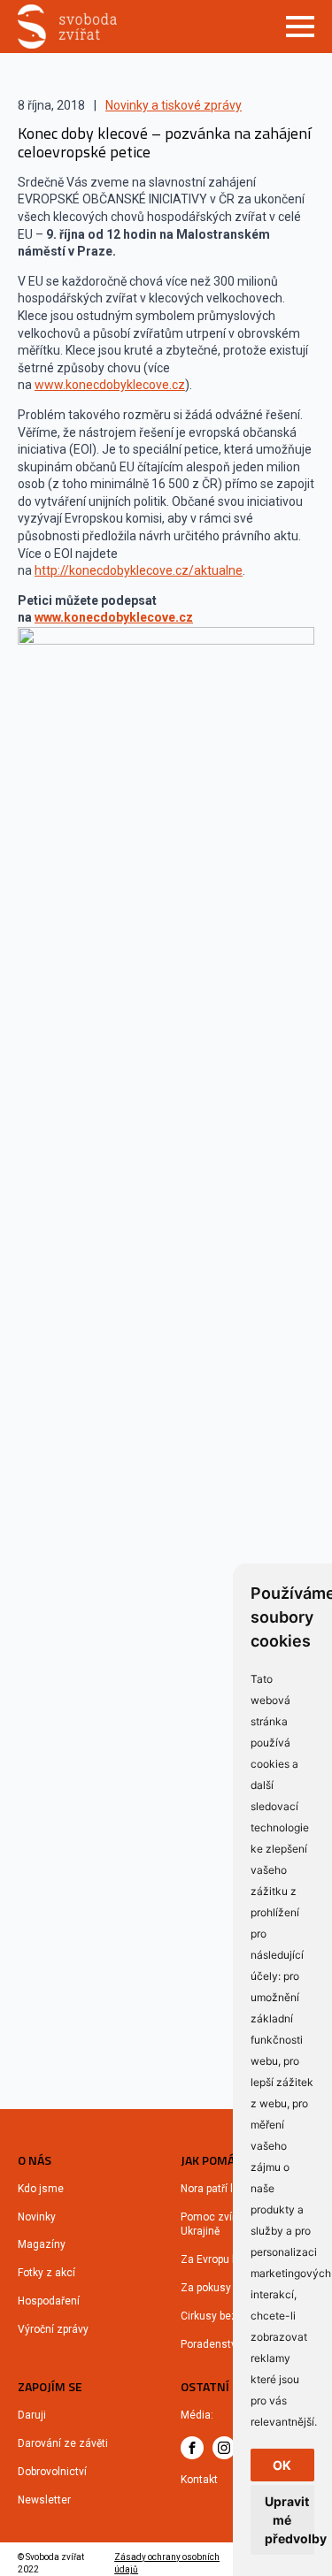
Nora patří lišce (217, 2189)
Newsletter (44, 2500)
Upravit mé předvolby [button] (290, 2520)
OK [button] (282, 2465)
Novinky (37, 2217)
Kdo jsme (41, 2189)
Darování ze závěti (63, 2443)
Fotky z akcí (46, 2273)
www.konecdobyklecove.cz (110, 385)
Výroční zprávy (53, 2329)
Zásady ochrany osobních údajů (167, 2563)
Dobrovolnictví (52, 2472)
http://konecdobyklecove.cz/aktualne (139, 570)
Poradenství (210, 2344)
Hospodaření (49, 2301)
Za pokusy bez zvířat (231, 2288)
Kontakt (199, 2480)
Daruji (32, 2415)
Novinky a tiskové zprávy (174, 105)
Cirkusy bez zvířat (224, 2316)
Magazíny (42, 2244)
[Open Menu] (300, 27)
